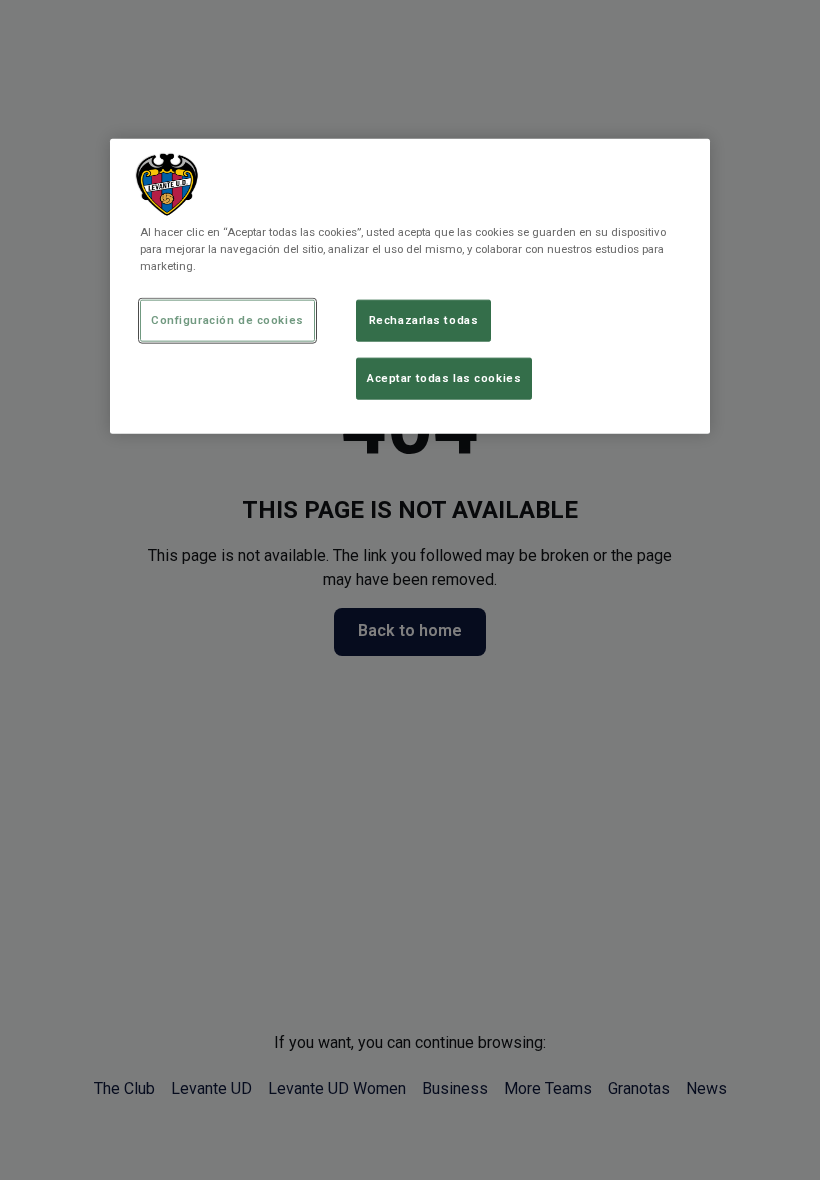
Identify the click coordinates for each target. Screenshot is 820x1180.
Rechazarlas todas (424, 320)
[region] (410, 286)
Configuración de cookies (227, 320)
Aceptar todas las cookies (444, 378)
